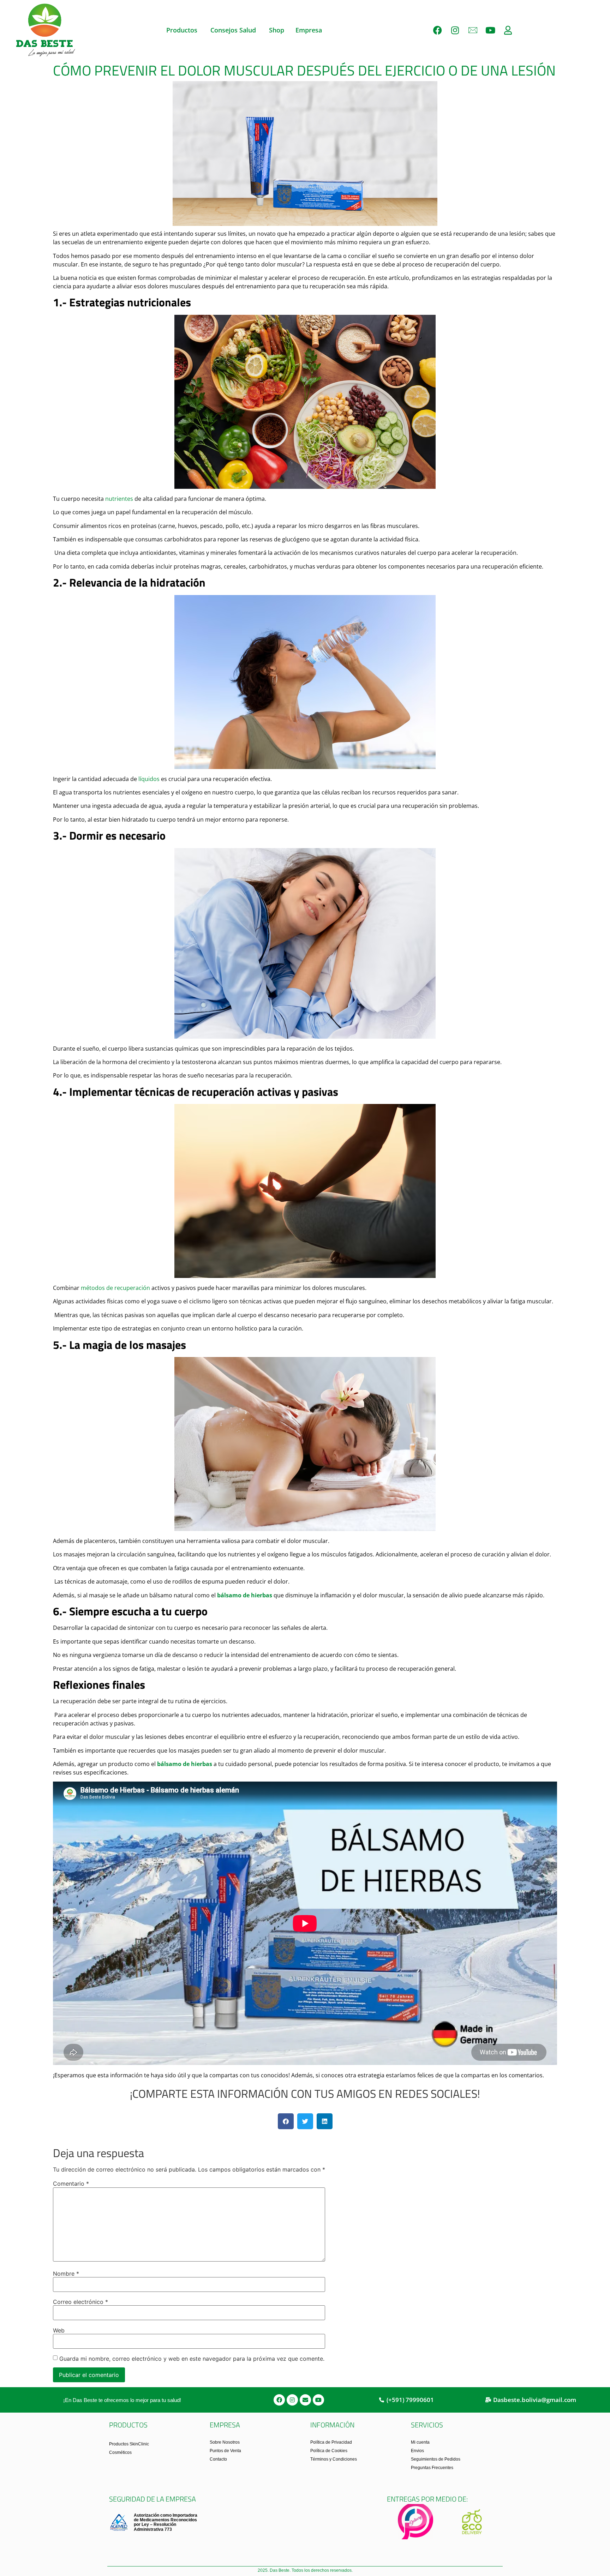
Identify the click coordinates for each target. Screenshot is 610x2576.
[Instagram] (455, 30)
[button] (286, 2121)
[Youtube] (490, 30)
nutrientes (118, 499)
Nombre (66, 2274)
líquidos (149, 779)
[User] (508, 30)
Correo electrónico (80, 2302)
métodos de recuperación (115, 1288)
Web (59, 2330)
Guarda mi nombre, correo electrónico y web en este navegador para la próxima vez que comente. (192, 2359)
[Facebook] (437, 30)
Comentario (71, 2184)
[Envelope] (305, 2400)
